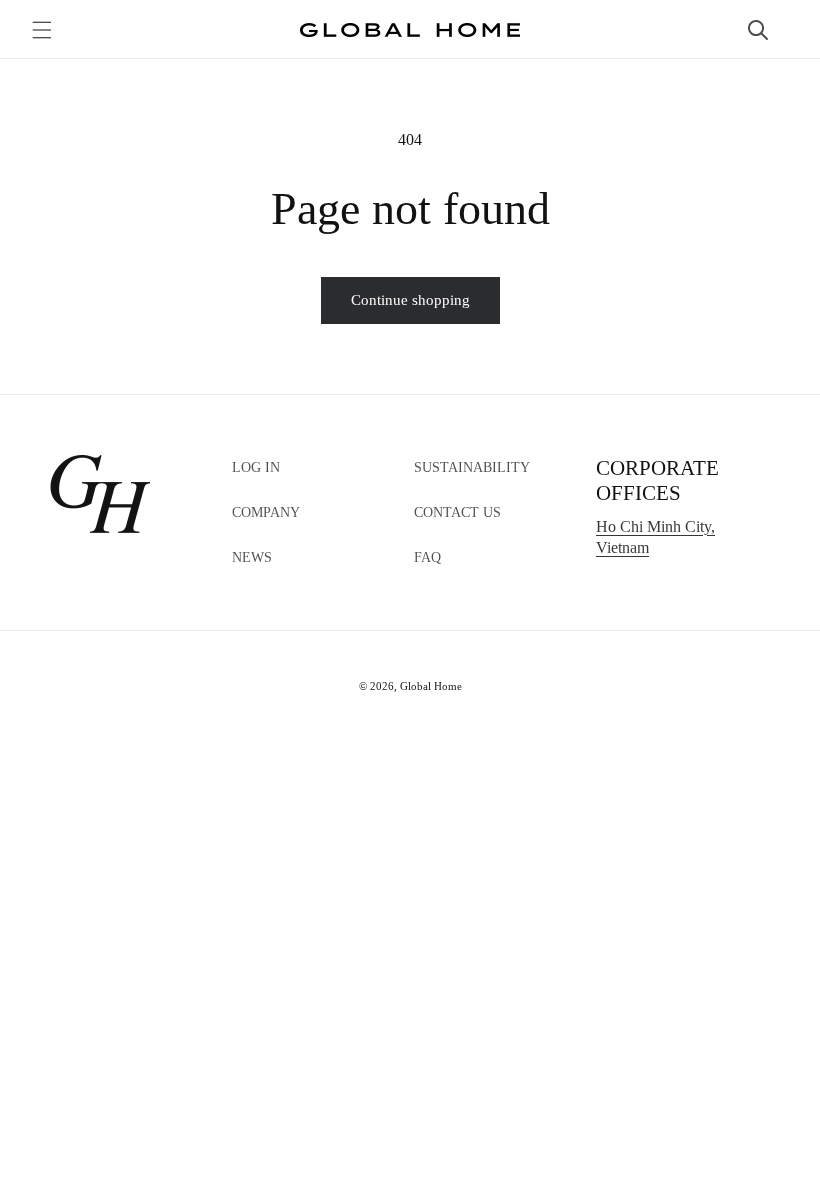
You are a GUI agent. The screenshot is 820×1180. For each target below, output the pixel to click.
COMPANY (266, 512)
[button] (42, 30)
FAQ (427, 557)
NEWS (252, 557)
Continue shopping (410, 300)
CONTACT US (457, 512)
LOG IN (256, 467)
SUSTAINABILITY (472, 467)
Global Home (431, 686)
